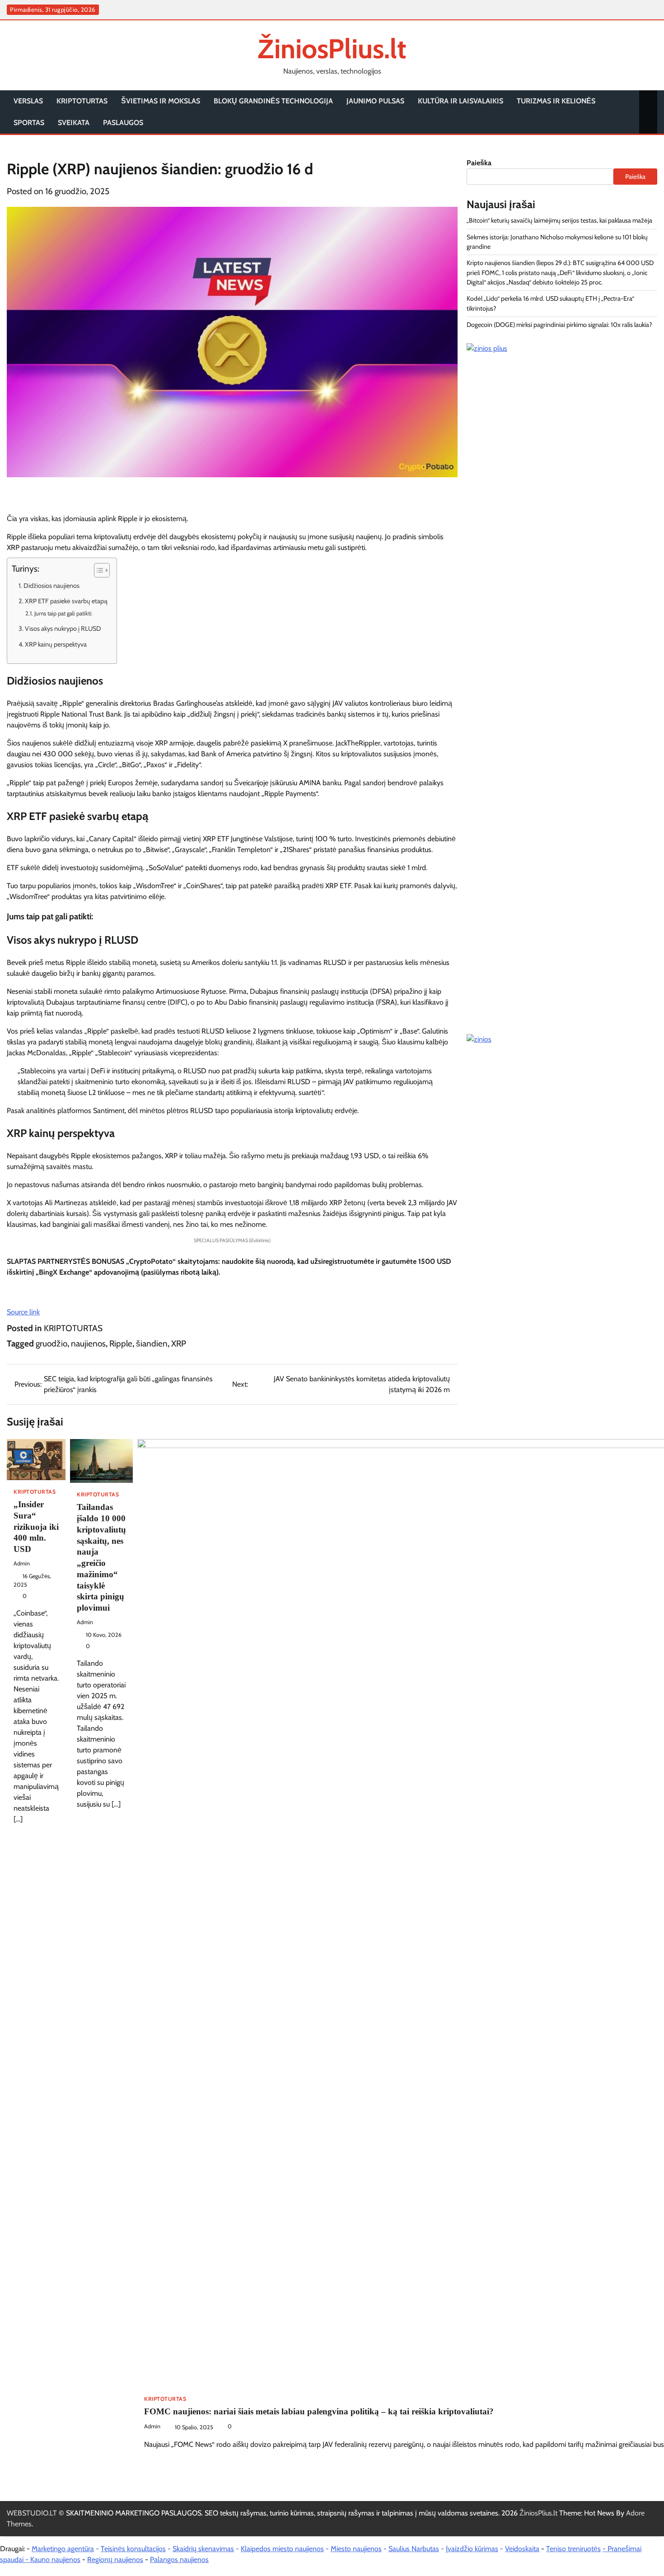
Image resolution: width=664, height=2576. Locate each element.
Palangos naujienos (179, 2560)
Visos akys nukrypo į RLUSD (63, 629)
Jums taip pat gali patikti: (63, 613)
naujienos (88, 1344)
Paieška (479, 163)
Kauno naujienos (55, 2560)
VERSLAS (28, 101)
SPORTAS (29, 123)
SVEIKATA (74, 123)
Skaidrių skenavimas (203, 2549)
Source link (23, 1312)
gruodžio (51, 1344)
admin (22, 1563)
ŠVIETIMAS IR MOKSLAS (161, 101)
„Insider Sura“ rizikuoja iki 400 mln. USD (36, 1527)
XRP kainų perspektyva (56, 644)
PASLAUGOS (123, 123)
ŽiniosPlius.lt (332, 49)
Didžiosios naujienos (51, 586)
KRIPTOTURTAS (82, 101)
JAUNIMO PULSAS (375, 101)
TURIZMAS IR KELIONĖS (556, 101)
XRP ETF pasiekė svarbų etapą (66, 601)
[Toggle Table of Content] (97, 570)
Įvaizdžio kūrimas (472, 2549)
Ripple (121, 1344)
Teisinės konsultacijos (133, 2549)
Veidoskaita (522, 2549)
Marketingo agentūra (63, 2549)
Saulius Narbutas (414, 2549)
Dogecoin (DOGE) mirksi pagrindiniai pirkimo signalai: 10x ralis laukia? (559, 325)
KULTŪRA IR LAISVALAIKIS (461, 101)
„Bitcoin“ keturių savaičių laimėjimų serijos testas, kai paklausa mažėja (559, 220)
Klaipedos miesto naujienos (282, 2549)
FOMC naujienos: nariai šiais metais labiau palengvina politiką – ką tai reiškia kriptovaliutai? (319, 2411)
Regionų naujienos (115, 2560)
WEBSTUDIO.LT (32, 2513)
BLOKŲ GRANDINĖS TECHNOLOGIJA (273, 101)
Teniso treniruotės (573, 2549)
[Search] (648, 112)
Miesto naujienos (356, 2549)
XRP (179, 1344)
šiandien (152, 1344)
